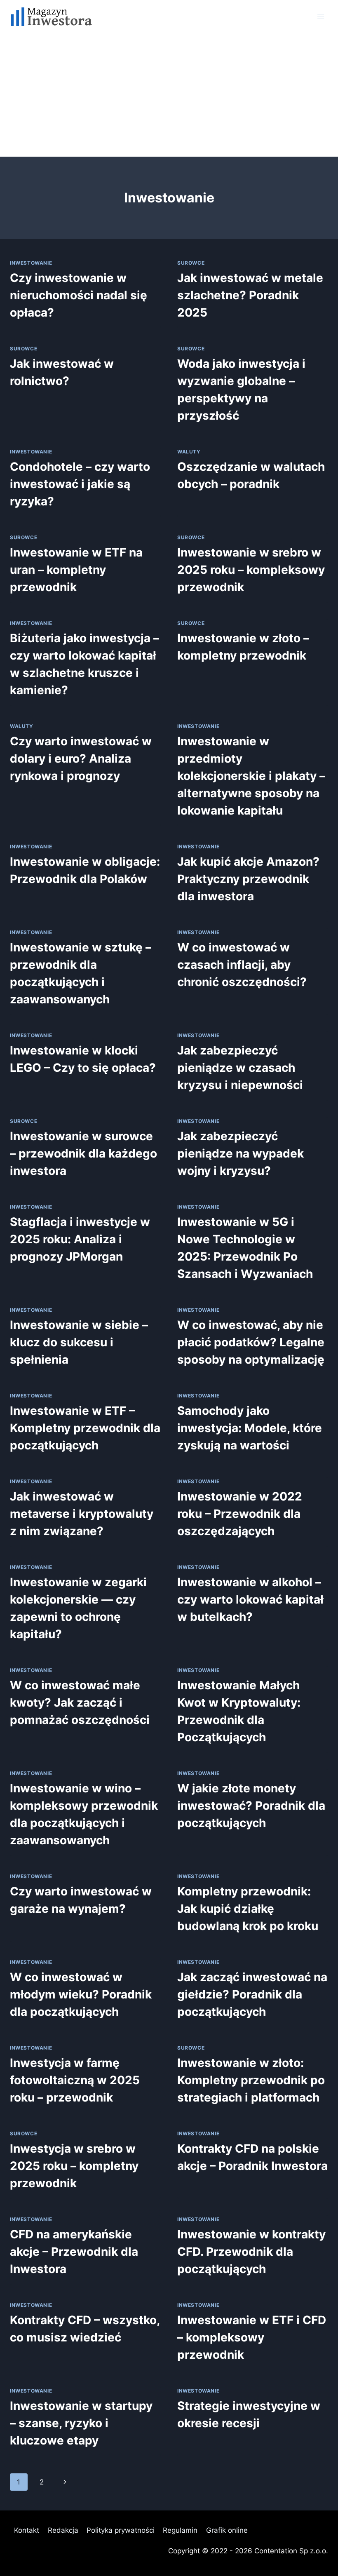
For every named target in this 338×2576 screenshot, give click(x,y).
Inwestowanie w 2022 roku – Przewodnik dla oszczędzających (240, 1514)
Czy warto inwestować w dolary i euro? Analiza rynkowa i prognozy (81, 758)
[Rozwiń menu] (320, 16)
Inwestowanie (31, 263)
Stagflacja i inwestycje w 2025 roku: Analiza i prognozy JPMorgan (80, 1239)
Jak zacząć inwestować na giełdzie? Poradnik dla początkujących (252, 1994)
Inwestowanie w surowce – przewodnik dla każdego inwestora (83, 1153)
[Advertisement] (169, 95)
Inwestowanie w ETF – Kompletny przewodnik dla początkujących (85, 1428)
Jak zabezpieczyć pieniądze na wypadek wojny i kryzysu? (241, 1153)
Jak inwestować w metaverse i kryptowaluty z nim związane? (82, 1514)
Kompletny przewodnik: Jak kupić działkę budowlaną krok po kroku (248, 1909)
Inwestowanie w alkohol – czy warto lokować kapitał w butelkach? (250, 1599)
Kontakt (27, 2530)
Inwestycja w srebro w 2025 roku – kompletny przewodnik (74, 2166)
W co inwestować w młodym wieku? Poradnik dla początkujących (81, 1994)
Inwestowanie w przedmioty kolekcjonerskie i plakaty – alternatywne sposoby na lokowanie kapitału (251, 776)
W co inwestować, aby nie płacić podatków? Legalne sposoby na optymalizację (251, 1342)
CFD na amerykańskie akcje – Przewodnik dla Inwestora (74, 2252)
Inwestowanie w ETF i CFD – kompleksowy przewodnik (252, 2337)
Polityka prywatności (121, 2530)
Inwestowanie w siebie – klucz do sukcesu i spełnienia (79, 1342)
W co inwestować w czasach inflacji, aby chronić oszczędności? (242, 965)
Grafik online (227, 2530)
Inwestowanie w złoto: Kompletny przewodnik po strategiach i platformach (251, 2080)
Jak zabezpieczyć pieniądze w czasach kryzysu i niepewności (240, 1068)
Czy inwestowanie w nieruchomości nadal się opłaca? (79, 295)
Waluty (189, 452)
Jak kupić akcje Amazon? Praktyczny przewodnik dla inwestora (248, 879)
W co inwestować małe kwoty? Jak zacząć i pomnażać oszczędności (80, 1702)
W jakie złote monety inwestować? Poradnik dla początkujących (251, 1806)
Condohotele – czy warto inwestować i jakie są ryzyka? (80, 484)
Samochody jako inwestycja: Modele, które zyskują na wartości (250, 1428)
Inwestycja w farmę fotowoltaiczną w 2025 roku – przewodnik (75, 2080)
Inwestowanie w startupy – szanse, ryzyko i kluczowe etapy (81, 2423)
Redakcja (63, 2530)
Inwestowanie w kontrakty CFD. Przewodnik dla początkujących (251, 2252)
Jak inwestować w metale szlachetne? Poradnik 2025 (250, 295)
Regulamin (180, 2530)
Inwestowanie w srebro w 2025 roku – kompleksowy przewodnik (251, 570)
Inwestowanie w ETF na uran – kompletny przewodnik (76, 570)
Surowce (191, 263)
